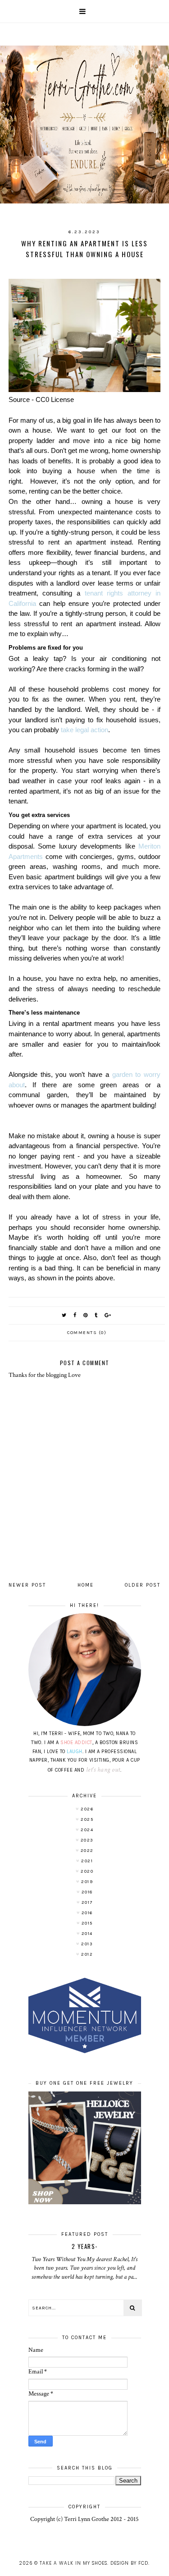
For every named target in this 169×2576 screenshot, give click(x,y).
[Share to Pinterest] (86, 1315)
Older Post (143, 1585)
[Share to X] (64, 1315)
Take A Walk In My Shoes (73, 2563)
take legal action (84, 730)
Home (86, 1585)
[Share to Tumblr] (96, 1315)
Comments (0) (87, 1333)
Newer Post (27, 1585)
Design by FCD (129, 2563)
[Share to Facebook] (75, 1315)
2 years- (85, 2246)
